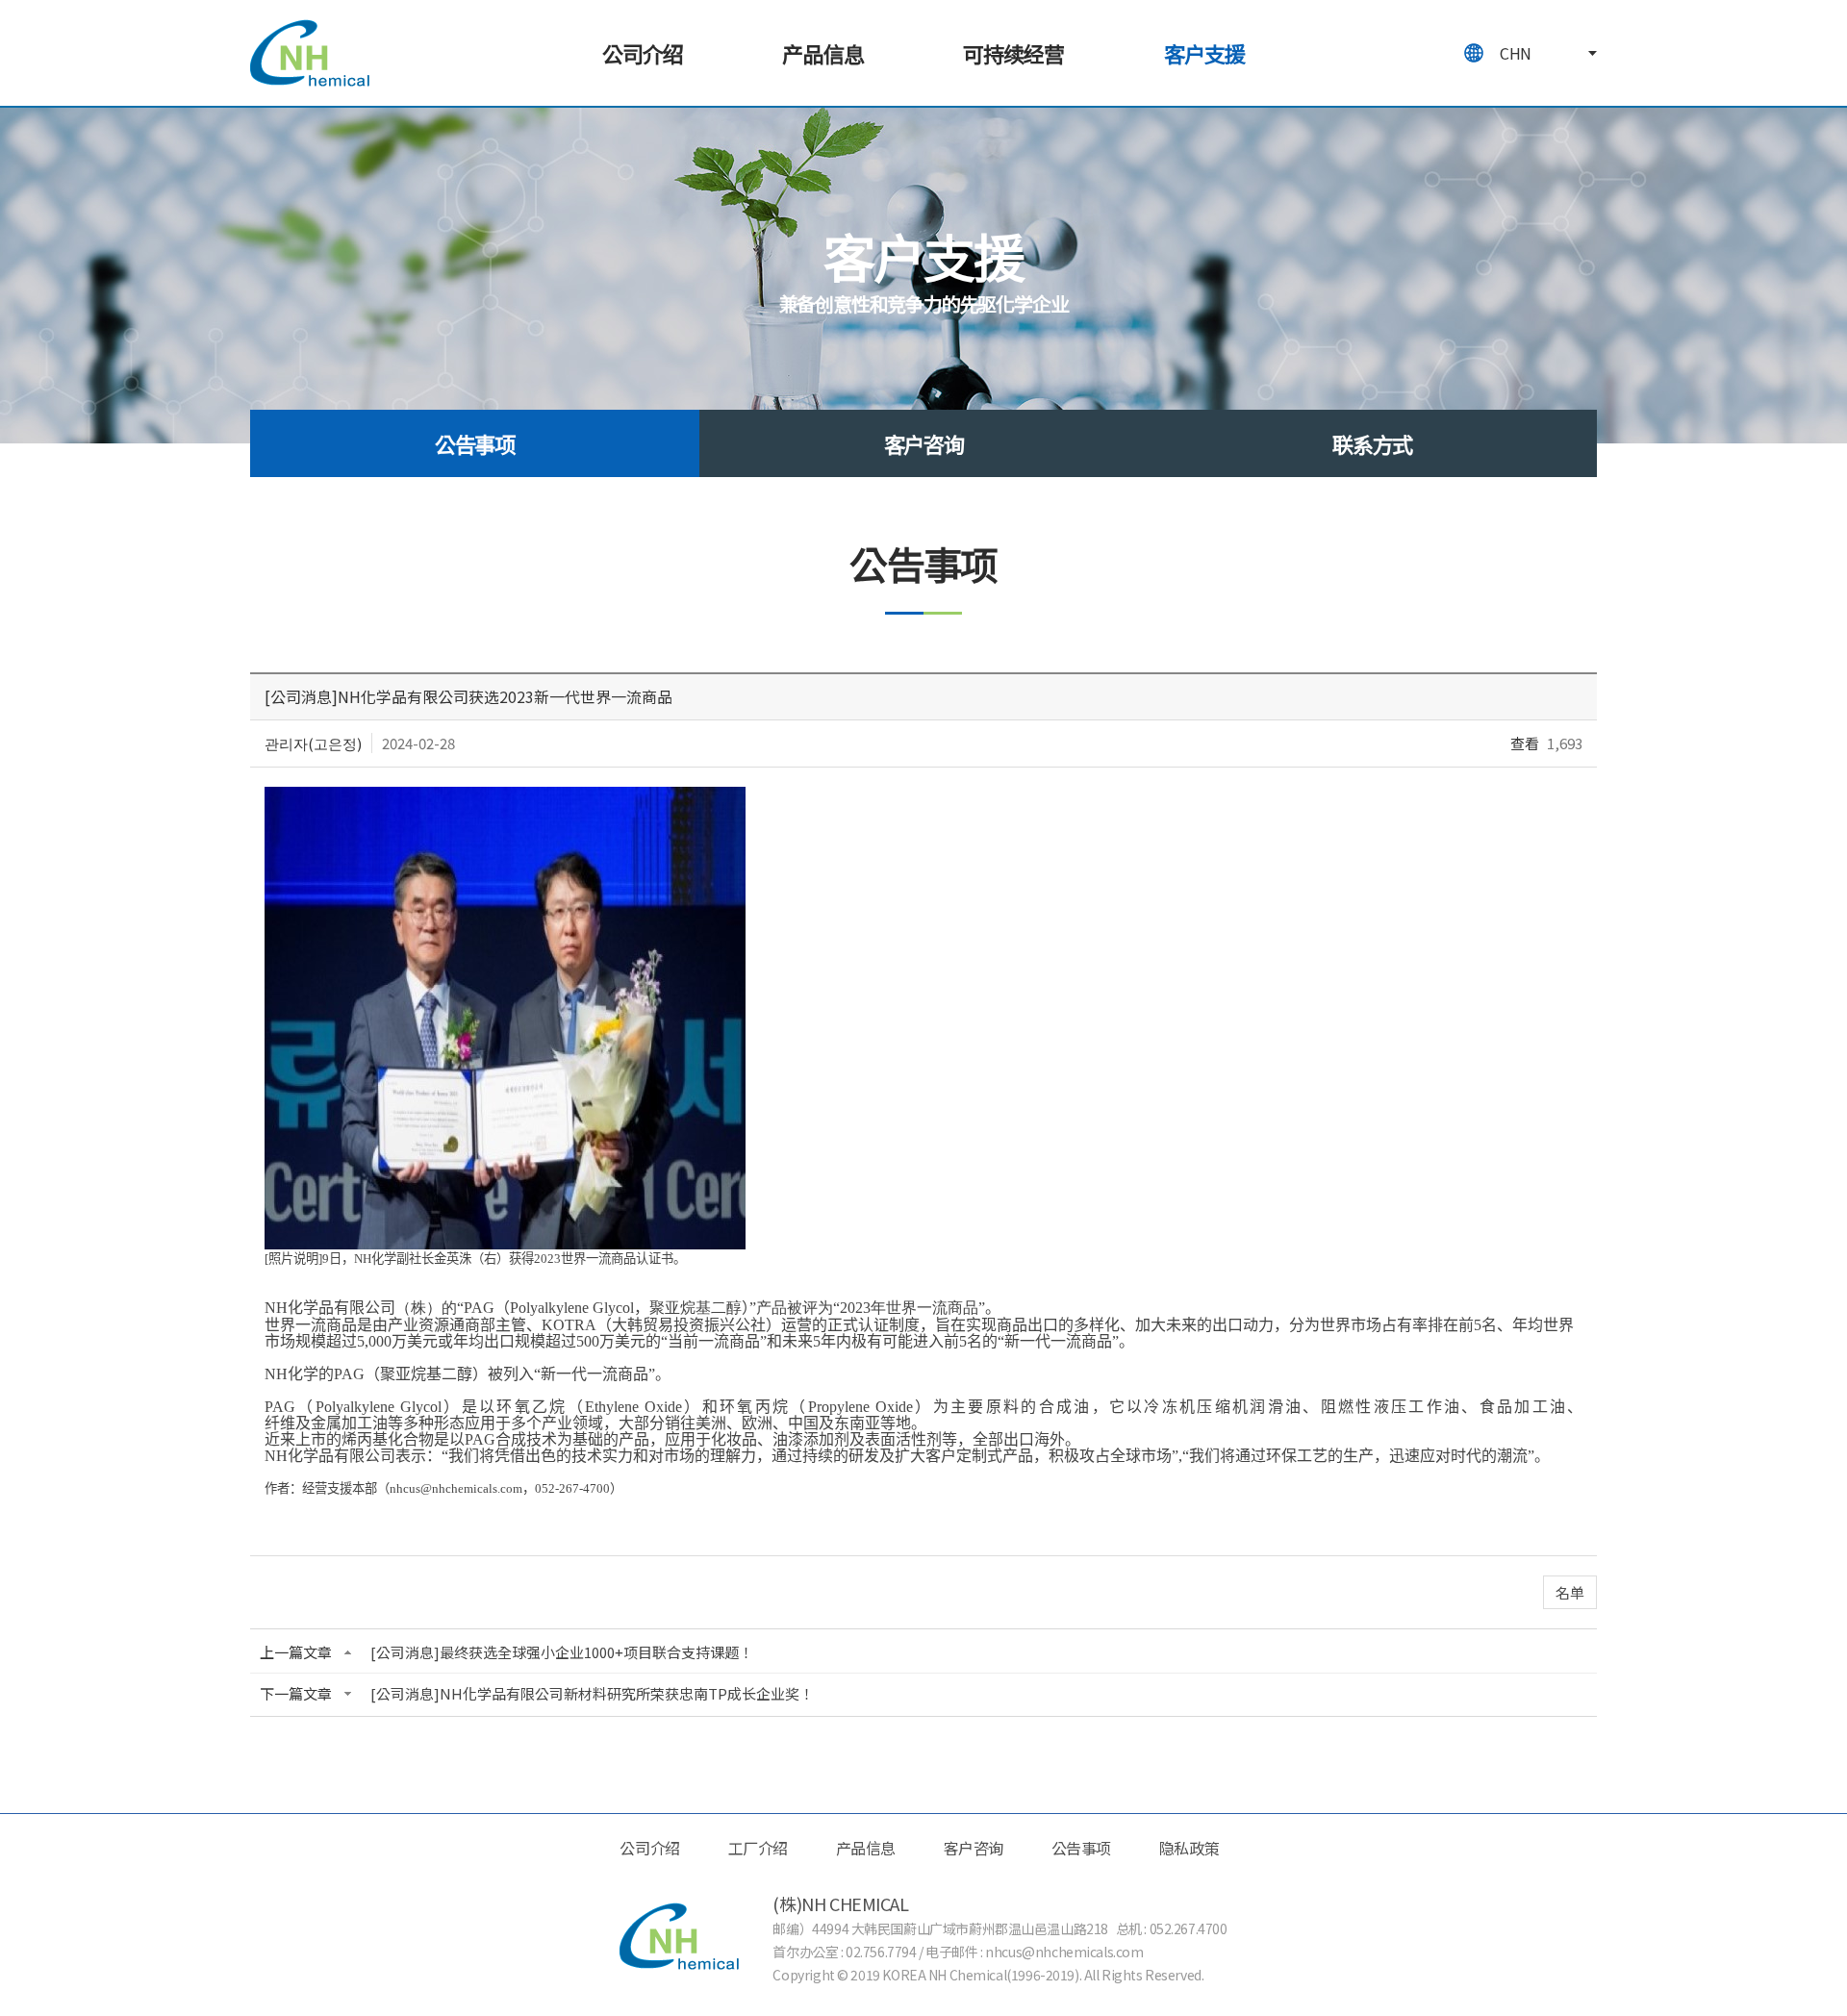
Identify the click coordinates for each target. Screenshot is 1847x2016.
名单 (1570, 1592)
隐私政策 (1189, 1848)
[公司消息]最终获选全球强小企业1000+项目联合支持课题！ (562, 1652)
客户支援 (1204, 53)
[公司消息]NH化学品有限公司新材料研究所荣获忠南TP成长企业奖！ (592, 1693)
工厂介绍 (758, 1848)
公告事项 (475, 443)
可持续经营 (1014, 53)
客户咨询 (924, 443)
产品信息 (822, 53)
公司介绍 (643, 53)
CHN (1516, 53)
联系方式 (1372, 443)
